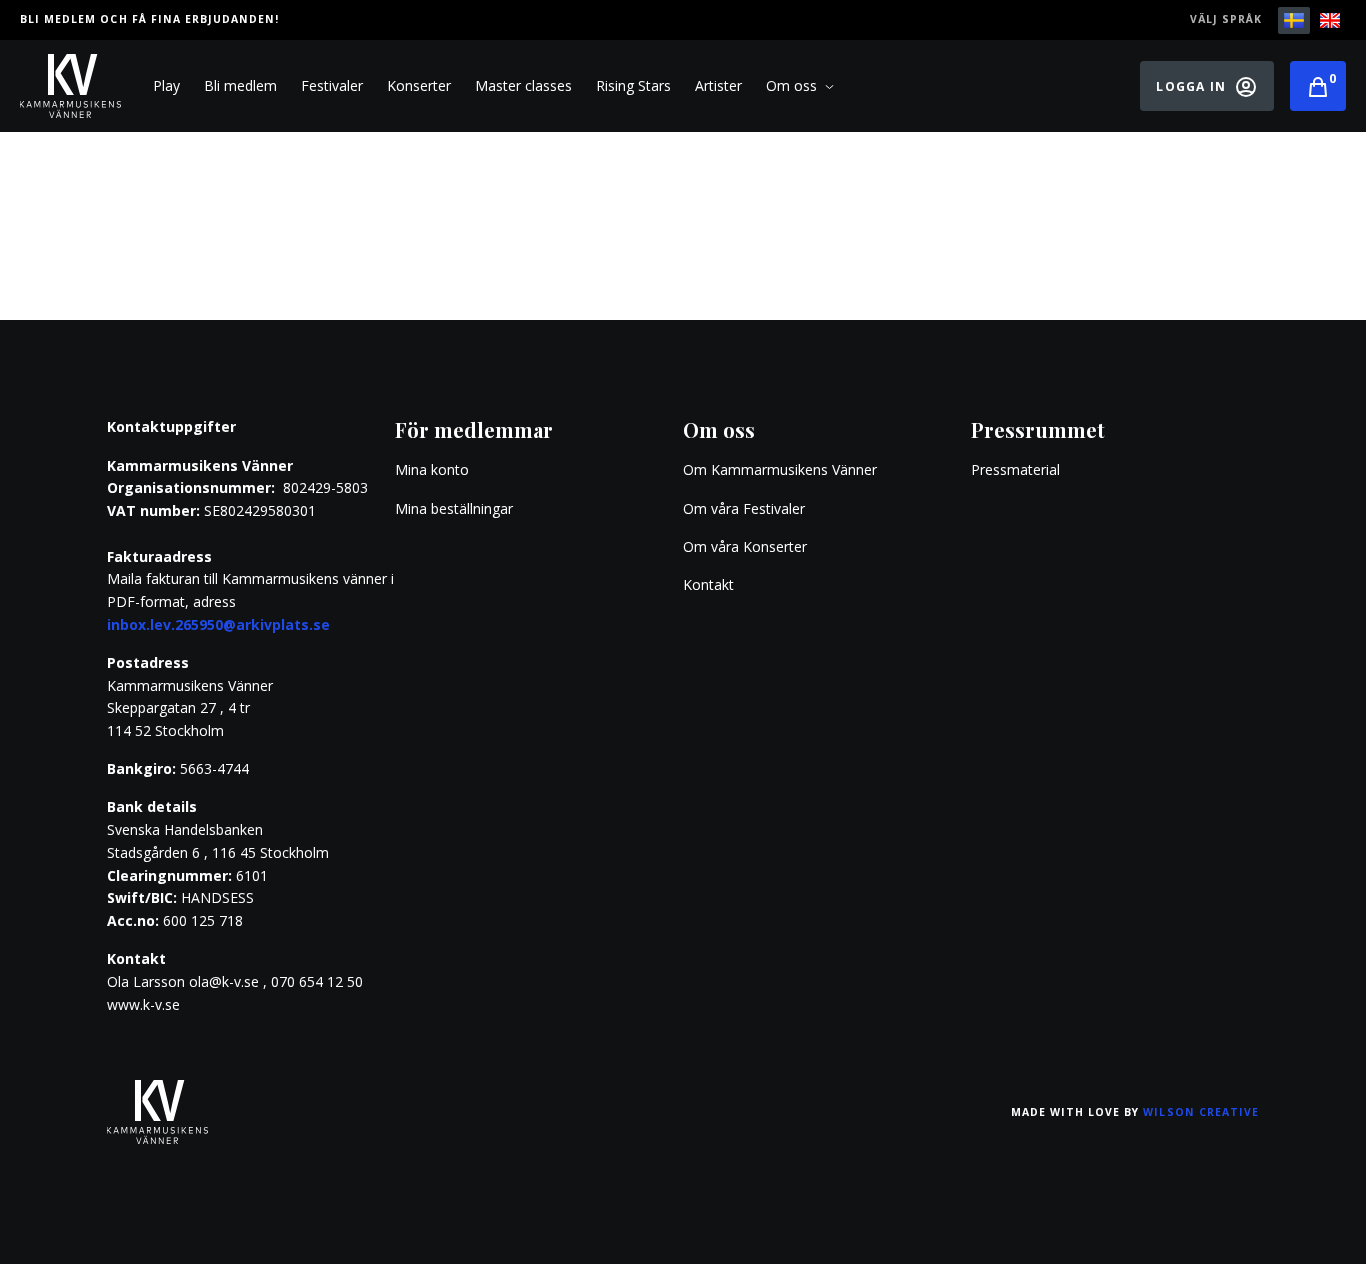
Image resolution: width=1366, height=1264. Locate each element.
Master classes (523, 85)
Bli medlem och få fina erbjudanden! (149, 19)
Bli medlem (240, 85)
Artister (718, 85)
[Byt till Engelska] (1330, 20)
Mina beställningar (454, 508)
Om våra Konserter (745, 546)
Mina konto (432, 469)
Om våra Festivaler (746, 508)
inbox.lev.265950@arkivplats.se (218, 624)
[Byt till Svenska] (1294, 20)
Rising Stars (633, 85)
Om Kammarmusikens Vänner (780, 469)
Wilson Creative (1201, 1112)
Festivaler (332, 85)
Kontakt (708, 584)
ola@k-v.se (224, 981)
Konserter (419, 85)
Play (166, 85)
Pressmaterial (1015, 469)
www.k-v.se (143, 1004)
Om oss (791, 85)
